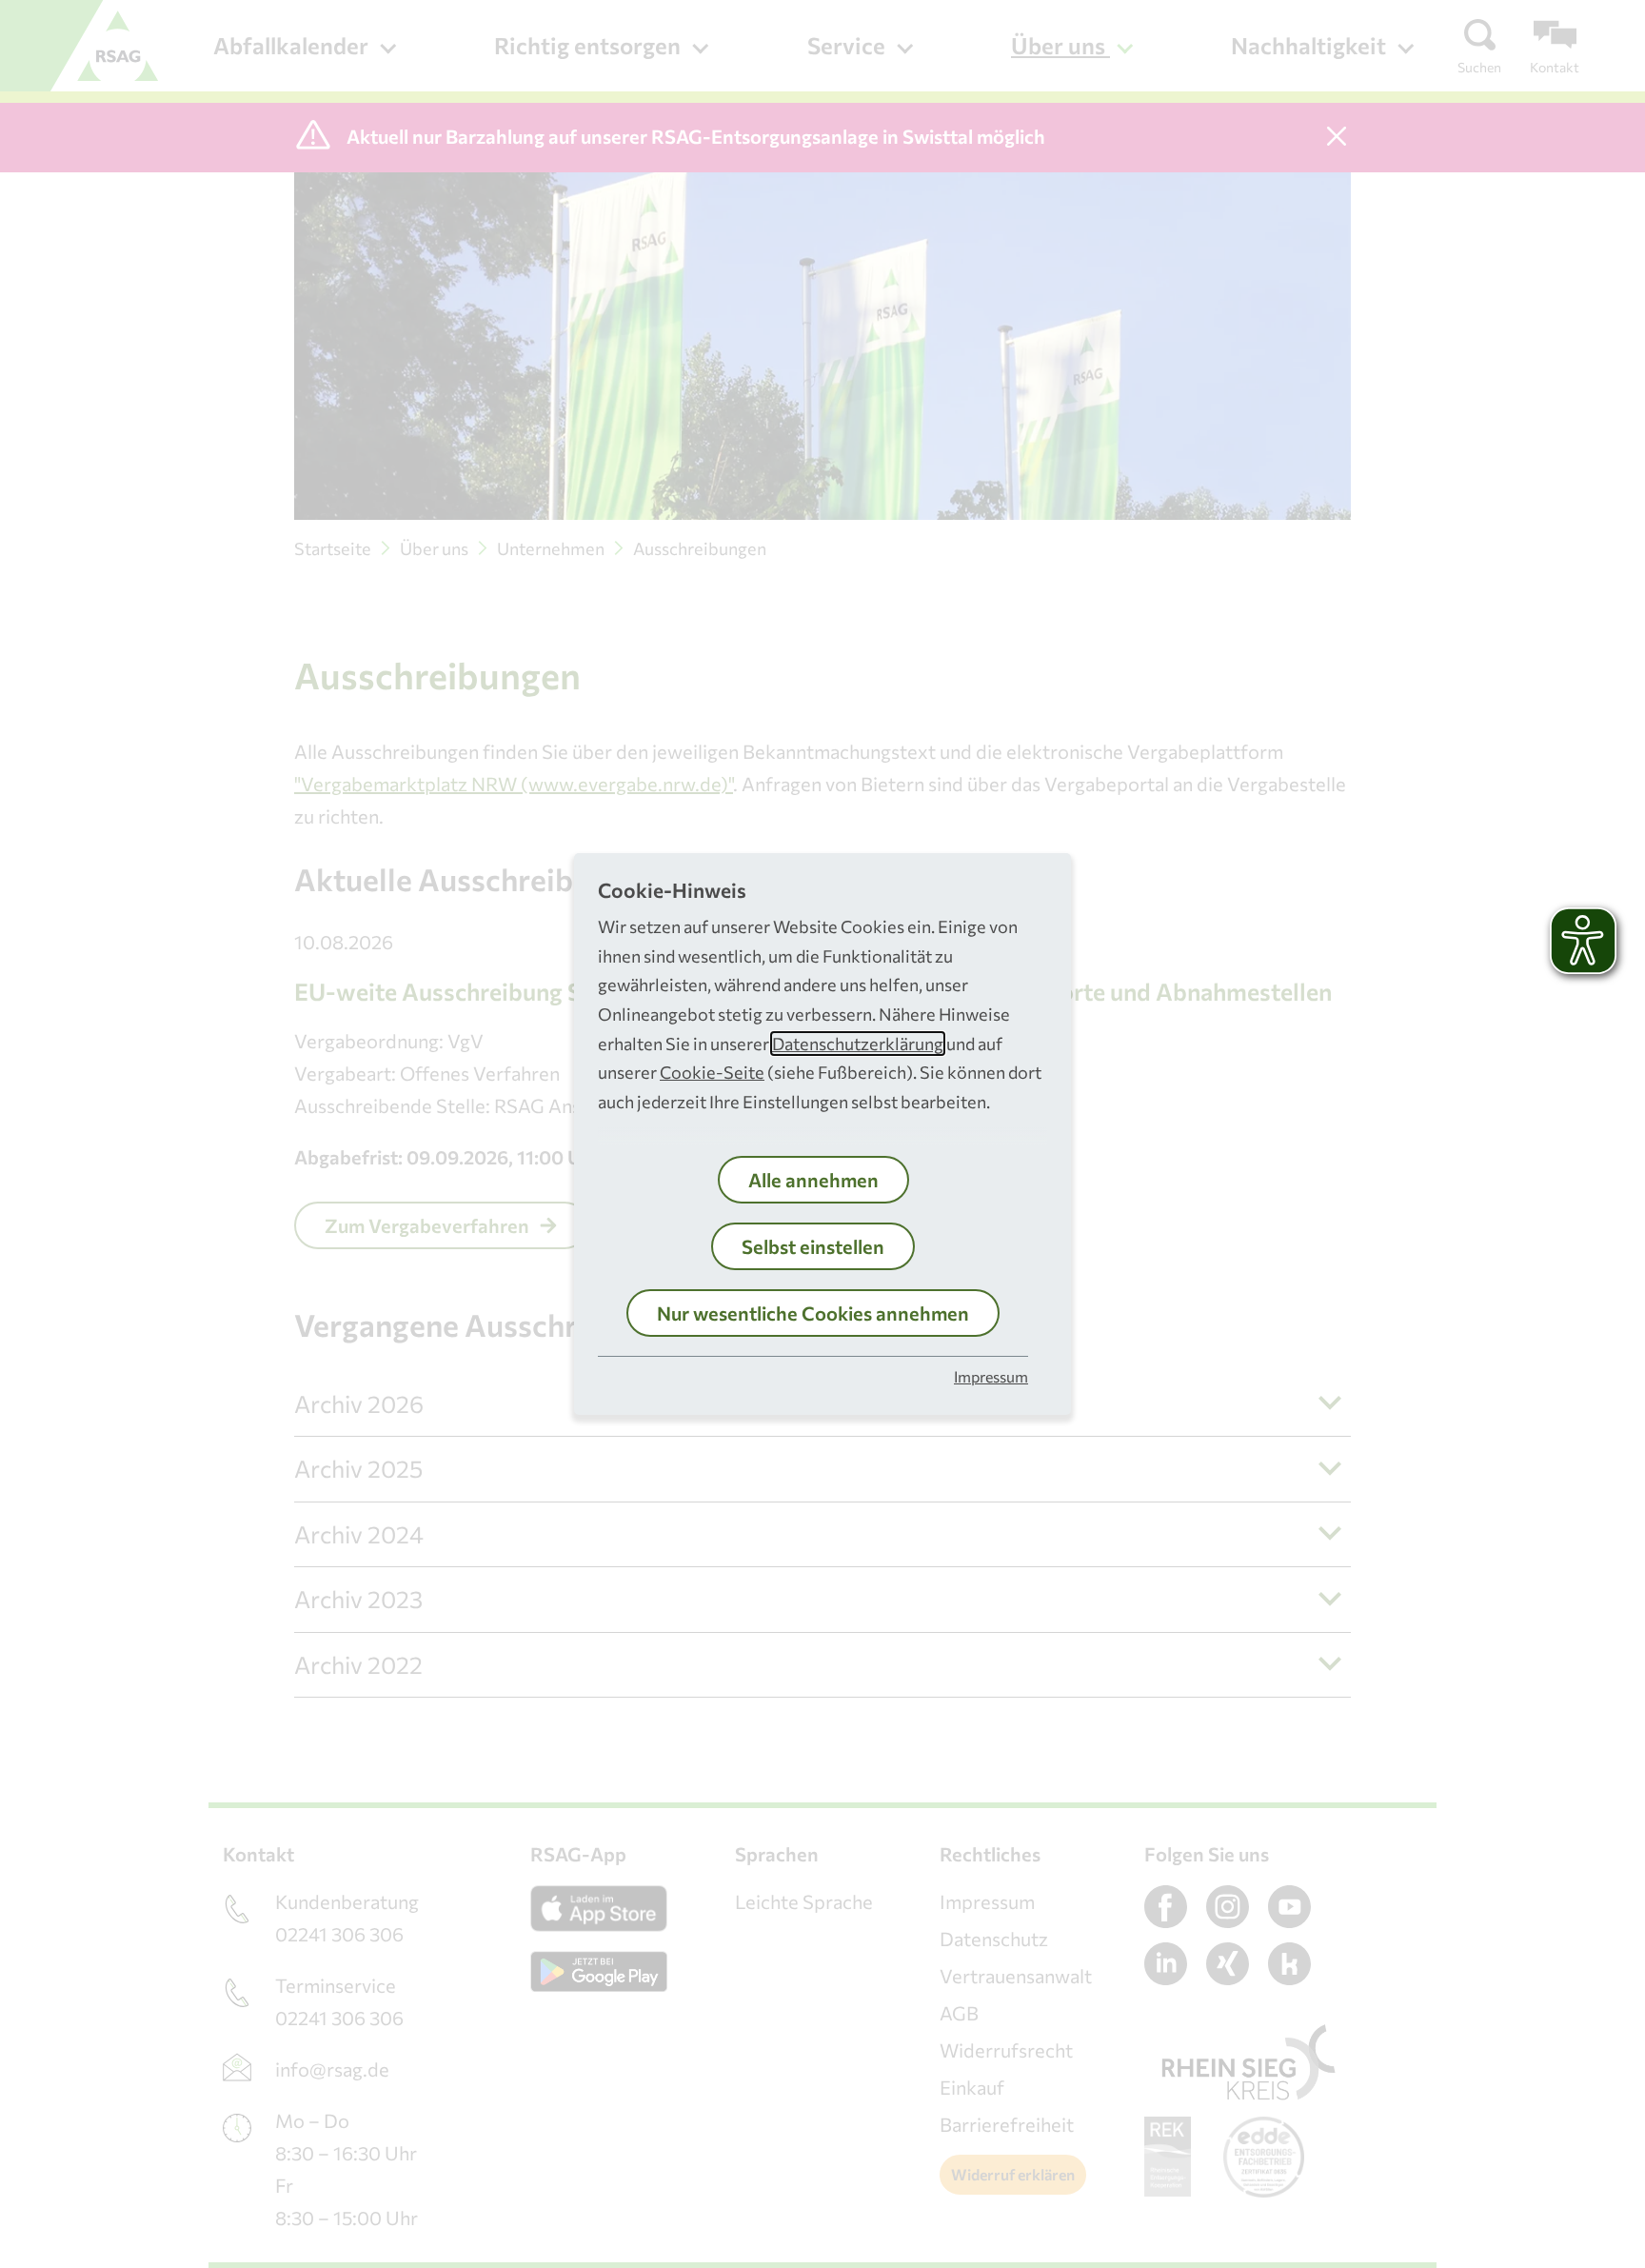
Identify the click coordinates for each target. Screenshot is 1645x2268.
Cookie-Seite (712, 1072)
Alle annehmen (813, 1180)
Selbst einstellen (813, 1246)
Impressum (991, 1376)
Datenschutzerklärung (858, 1044)
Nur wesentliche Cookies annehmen (813, 1313)
